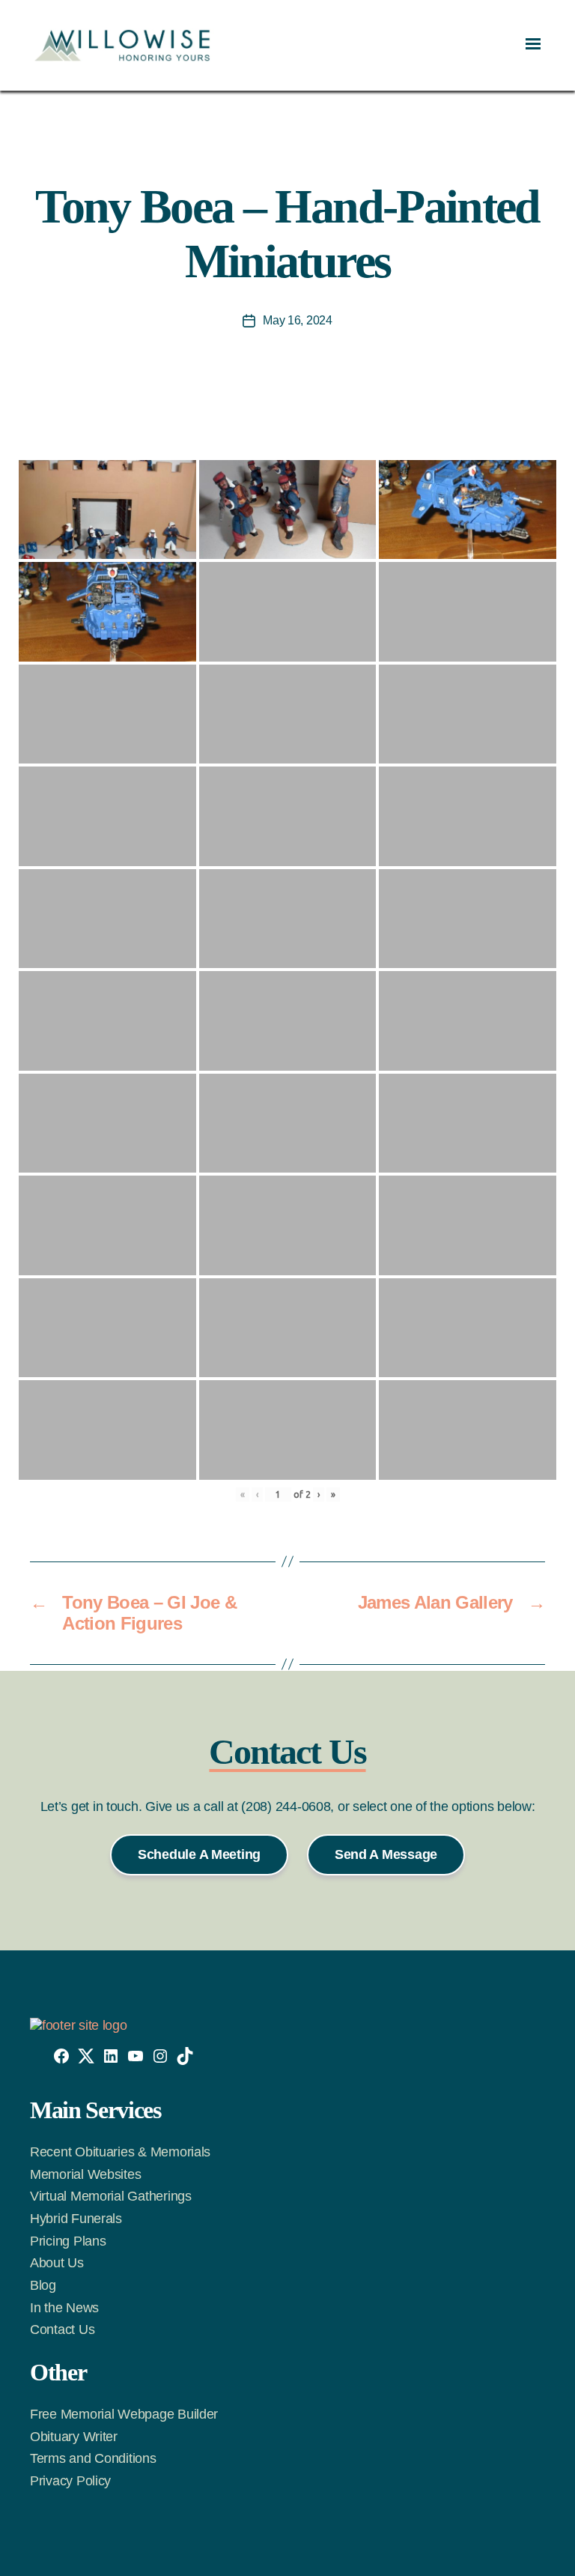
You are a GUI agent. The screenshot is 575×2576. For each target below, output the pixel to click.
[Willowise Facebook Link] (61, 2056)
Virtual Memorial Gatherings (111, 2196)
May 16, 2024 (298, 320)
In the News (64, 2308)
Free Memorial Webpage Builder (124, 2414)
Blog (43, 2285)
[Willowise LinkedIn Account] (111, 2056)
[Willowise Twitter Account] (86, 2056)
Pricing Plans (68, 2241)
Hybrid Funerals (76, 2219)
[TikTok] (185, 2056)
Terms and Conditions (93, 2458)
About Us (57, 2263)
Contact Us (62, 2329)
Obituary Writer (74, 2437)
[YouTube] (136, 2056)
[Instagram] (160, 2056)
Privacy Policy (70, 2481)
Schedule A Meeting (199, 1854)
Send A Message (386, 1854)
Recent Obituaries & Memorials (120, 2152)
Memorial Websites (85, 2174)
